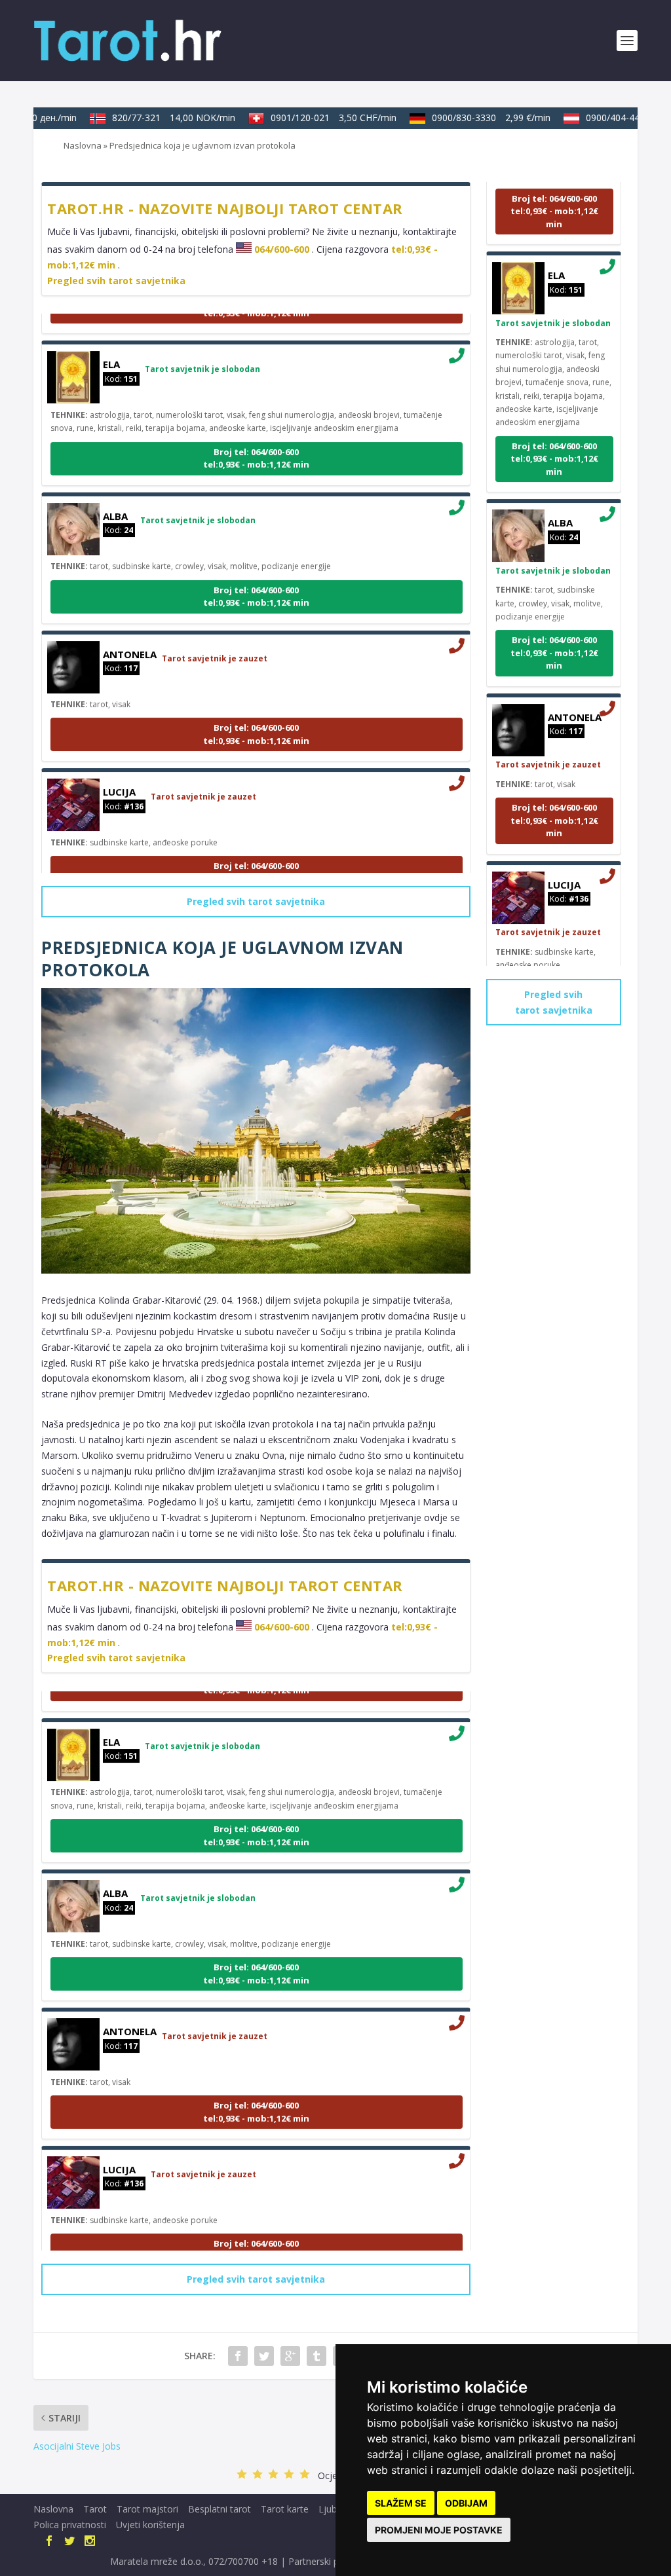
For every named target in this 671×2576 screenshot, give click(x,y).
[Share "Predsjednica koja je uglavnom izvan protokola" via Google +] (290, 2356)
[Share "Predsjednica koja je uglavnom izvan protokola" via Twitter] (264, 2356)
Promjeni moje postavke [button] (439, 2530)
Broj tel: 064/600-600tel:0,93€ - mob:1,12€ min (256, 439)
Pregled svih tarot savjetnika (116, 281)
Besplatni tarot (220, 2509)
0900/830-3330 (473, 118)
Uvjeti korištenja (150, 2525)
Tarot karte (285, 2509)
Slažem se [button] (401, 2503)
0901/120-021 (315, 118)
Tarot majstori (147, 2509)
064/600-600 (282, 249)
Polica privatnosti (70, 2525)
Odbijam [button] (466, 2503)
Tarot (95, 2509)
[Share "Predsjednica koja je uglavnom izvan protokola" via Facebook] (238, 2356)
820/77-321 (155, 118)
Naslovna (83, 145)
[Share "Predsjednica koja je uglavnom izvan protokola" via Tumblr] (316, 2356)
